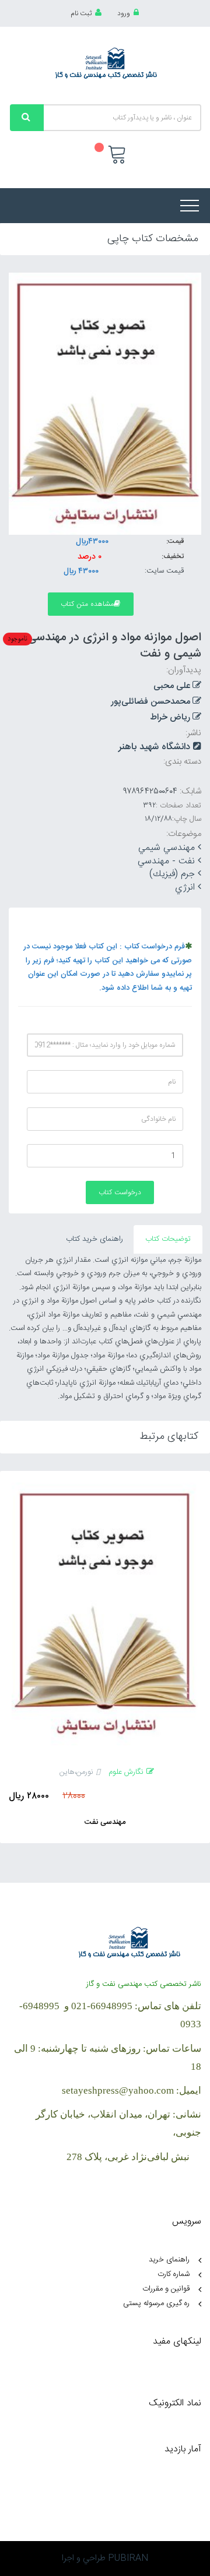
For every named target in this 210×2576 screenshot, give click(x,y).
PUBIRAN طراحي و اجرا (105, 2558)
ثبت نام (81, 13)
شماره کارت (174, 2274)
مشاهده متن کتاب (87, 604)
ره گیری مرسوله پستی (156, 2303)
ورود (124, 13)
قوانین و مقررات (166, 2289)
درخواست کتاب (120, 1192)
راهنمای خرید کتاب (94, 1239)
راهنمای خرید (169, 2260)
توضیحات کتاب (168, 1239)
